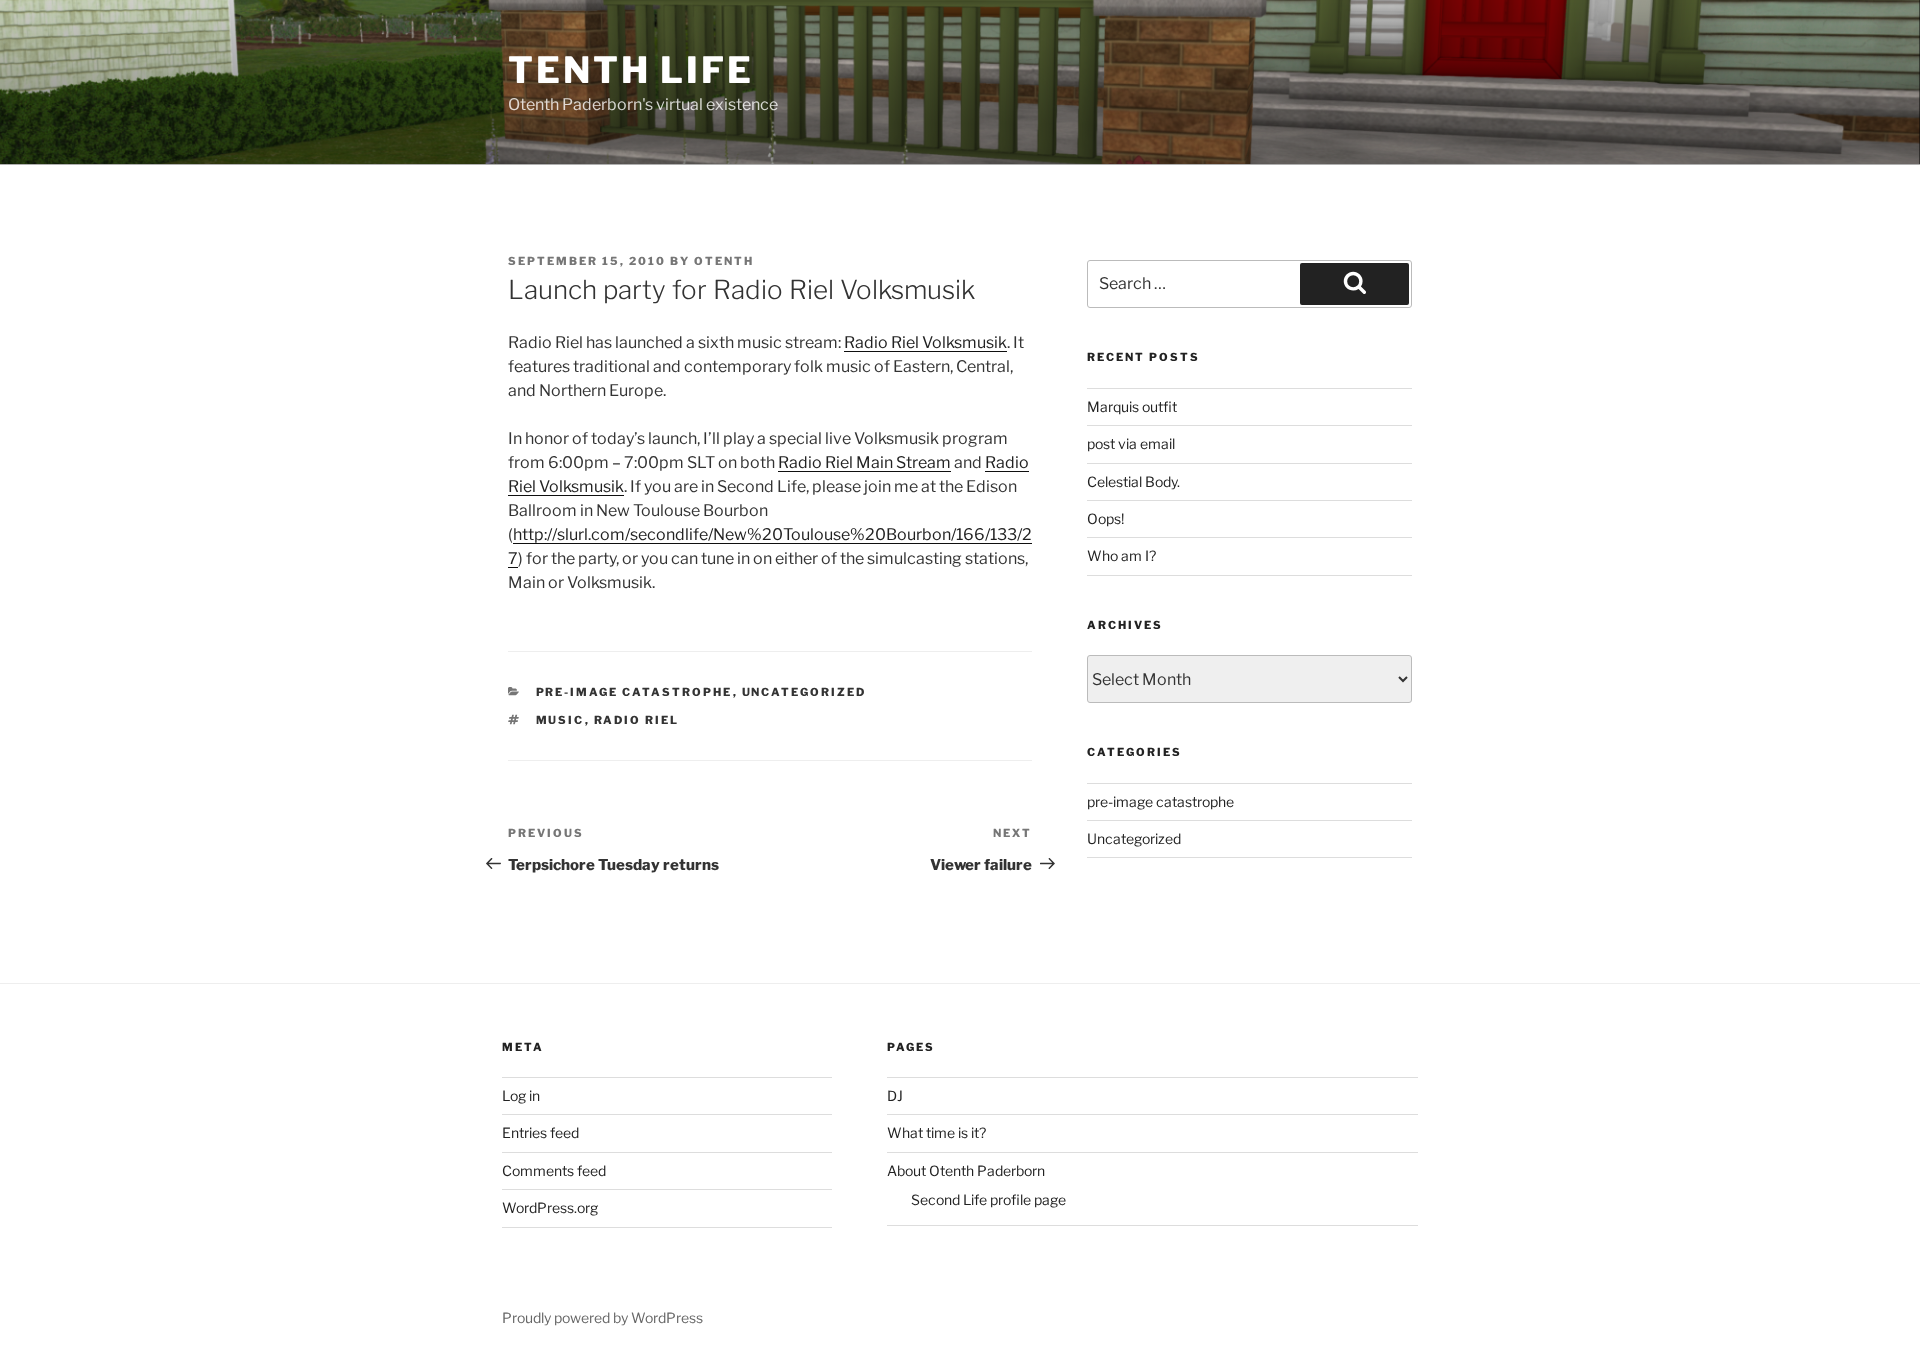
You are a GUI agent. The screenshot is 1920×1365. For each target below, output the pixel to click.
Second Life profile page (988, 1199)
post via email (1131, 443)
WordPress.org (550, 1207)
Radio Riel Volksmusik (925, 342)
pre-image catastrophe (634, 692)
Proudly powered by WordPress (602, 1317)
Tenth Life (631, 70)
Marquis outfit (1132, 406)
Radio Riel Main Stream (864, 462)
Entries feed (540, 1132)
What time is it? (936, 1132)
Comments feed (554, 1170)
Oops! (1105, 518)
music (560, 720)
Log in (521, 1095)
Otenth (724, 261)
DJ (895, 1095)
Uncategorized (804, 692)
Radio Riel (637, 720)
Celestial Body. (1133, 481)
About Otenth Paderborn (966, 1170)
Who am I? (1121, 555)
